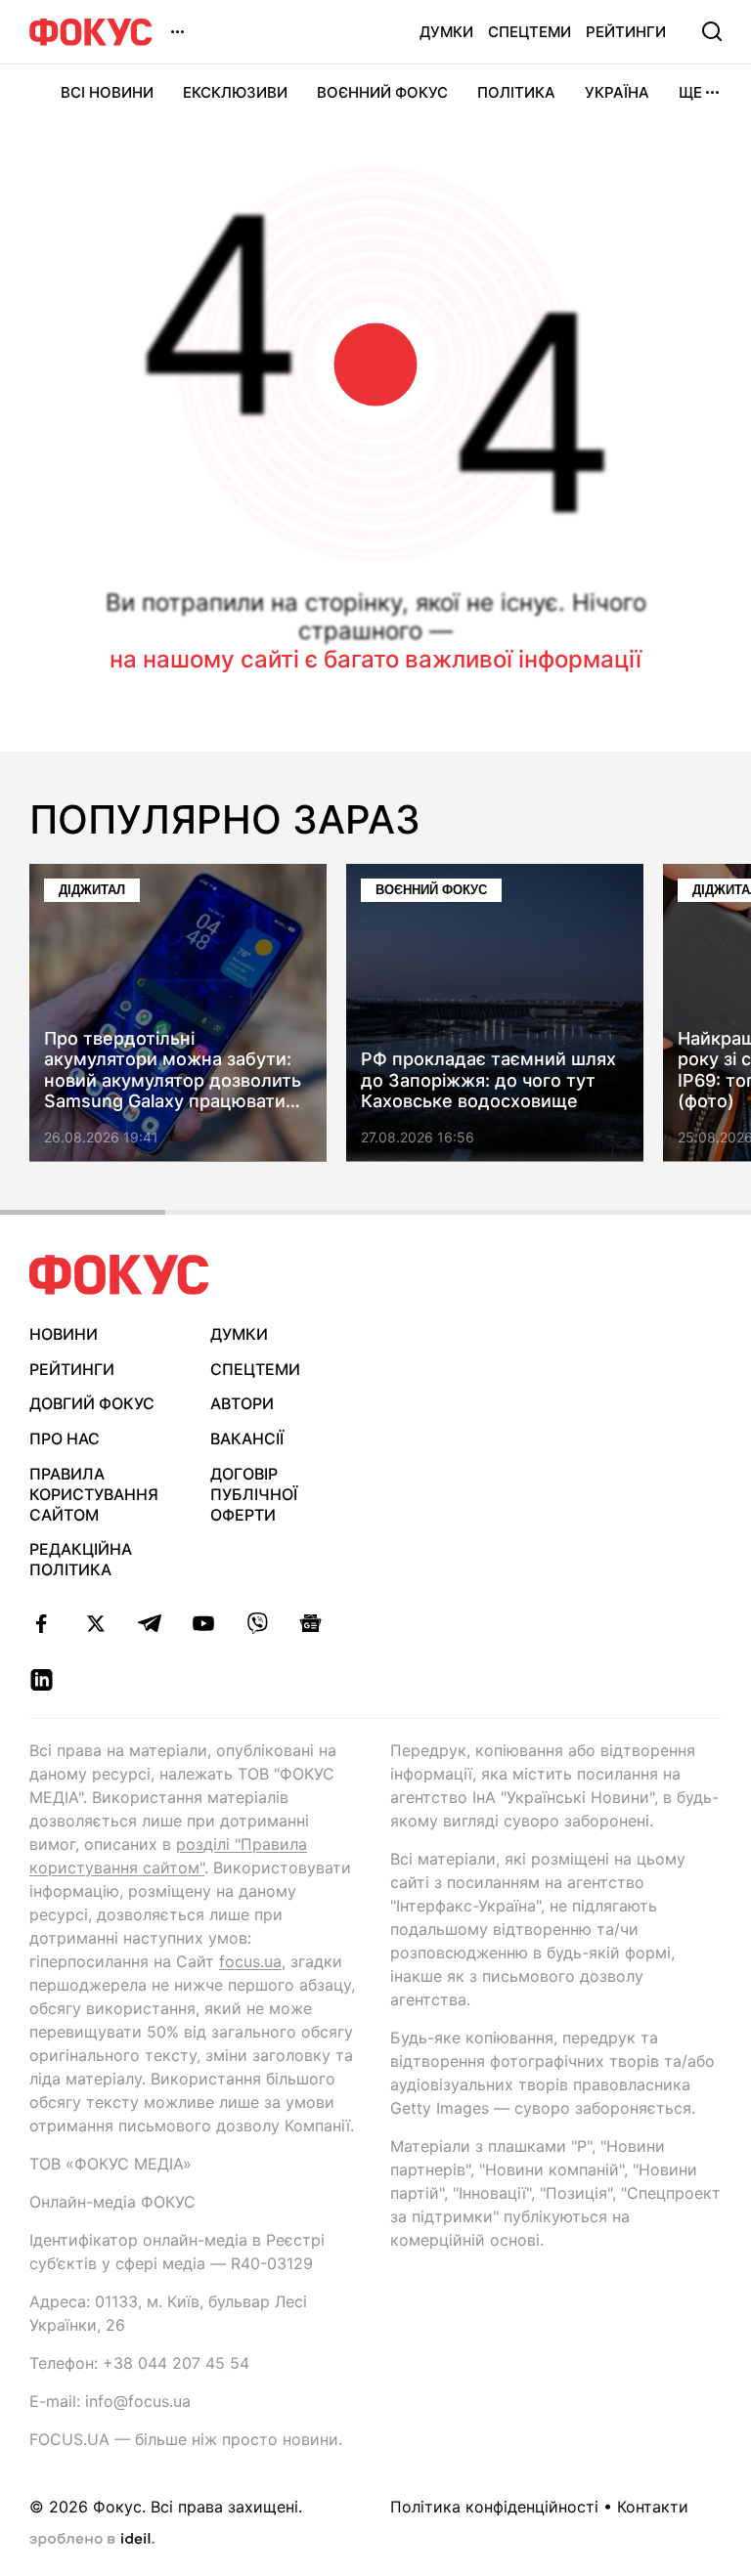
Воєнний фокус (431, 890)
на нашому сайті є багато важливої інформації (375, 659)
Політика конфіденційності (494, 2507)
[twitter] (95, 1623)
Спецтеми (530, 32)
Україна (617, 92)
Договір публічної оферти (254, 1494)
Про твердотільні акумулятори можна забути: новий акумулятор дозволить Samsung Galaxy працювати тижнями (173, 1070)
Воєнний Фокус (382, 92)
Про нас (65, 1438)
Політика (516, 92)
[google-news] (310, 1623)
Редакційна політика (81, 1559)
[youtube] (203, 1623)
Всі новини (107, 92)
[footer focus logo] (119, 1275)
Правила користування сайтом (94, 1494)
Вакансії (247, 1438)
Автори (242, 1403)
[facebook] (42, 1623)
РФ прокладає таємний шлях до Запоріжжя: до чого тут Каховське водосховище (488, 1081)
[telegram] (149, 1623)
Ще (690, 92)
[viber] (257, 1623)
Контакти (653, 2507)
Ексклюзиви (235, 92)
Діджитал (92, 890)
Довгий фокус (92, 1403)
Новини (64, 1334)
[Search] (712, 31)
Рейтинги (626, 32)
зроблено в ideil (92, 2540)
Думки (446, 32)
